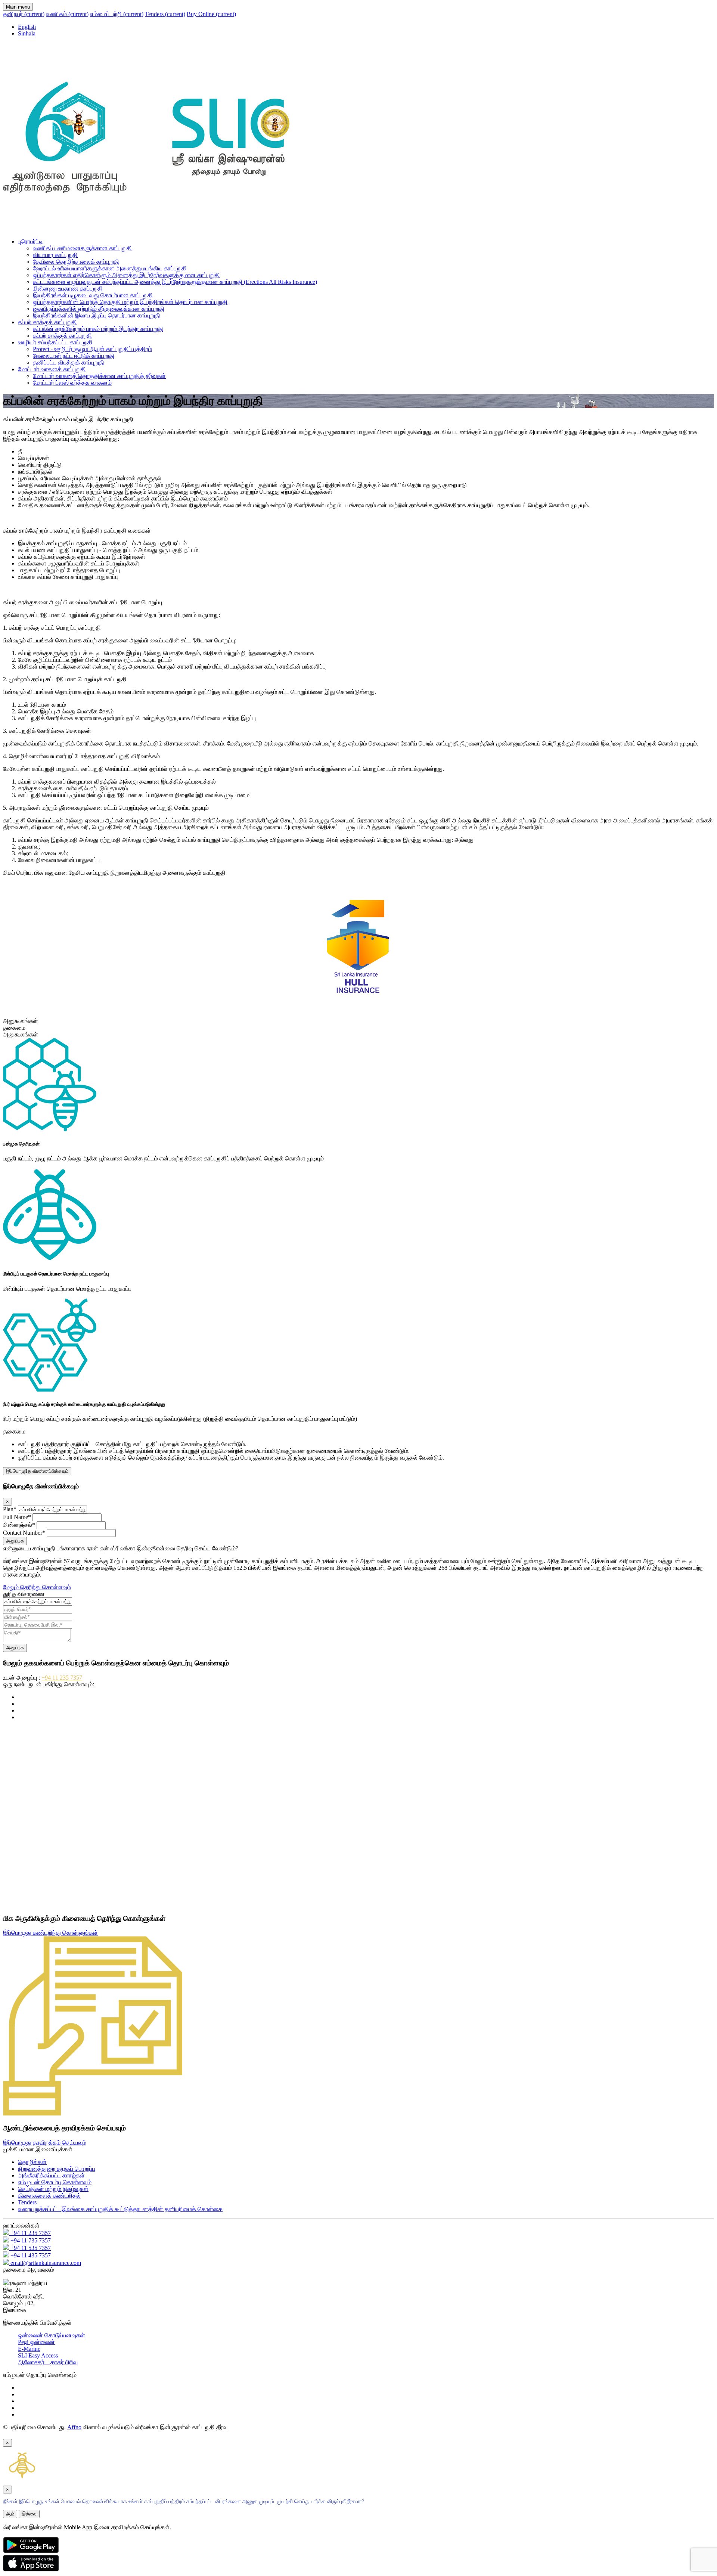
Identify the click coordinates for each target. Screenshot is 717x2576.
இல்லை (29, 2514)
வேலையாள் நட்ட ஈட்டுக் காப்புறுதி (74, 356)
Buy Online (211, 14)
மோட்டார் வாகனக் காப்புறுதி (52, 369)
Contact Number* (24, 1533)
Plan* (10, 1509)
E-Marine (29, 2349)
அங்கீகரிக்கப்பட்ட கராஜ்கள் (51, 2175)
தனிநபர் (24, 14)
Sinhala (27, 33)
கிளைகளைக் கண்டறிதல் (49, 2196)
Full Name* (17, 1517)
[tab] (358, 1021)
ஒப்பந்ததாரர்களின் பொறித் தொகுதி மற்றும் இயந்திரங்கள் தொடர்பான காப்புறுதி (130, 302)
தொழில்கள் (32, 2162)
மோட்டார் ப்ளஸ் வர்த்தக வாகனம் (72, 383)
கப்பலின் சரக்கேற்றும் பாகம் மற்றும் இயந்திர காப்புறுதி (98, 329)
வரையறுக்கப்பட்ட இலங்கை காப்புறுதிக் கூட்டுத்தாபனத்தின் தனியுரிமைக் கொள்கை (120, 2209)
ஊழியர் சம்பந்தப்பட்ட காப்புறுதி (55, 342)
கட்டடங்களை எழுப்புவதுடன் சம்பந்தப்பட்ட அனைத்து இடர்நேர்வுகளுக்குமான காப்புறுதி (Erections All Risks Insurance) (175, 282)
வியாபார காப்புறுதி (55, 255)
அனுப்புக (15, 1541)
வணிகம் (67, 14)
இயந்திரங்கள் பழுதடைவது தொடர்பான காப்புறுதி (93, 295)
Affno (74, 2427)
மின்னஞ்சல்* (19, 1525)
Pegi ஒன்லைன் (36, 2342)
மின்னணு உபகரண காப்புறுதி (68, 289)
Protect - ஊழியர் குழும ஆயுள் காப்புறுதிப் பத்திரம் (92, 349)
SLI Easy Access (38, 2355)
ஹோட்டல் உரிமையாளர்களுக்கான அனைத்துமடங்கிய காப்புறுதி (110, 268)
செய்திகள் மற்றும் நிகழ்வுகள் (53, 2189)
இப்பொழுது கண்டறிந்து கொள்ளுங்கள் (50, 1933)
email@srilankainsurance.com (45, 2263)
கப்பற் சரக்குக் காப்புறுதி (47, 322)
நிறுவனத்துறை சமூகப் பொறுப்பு (57, 2169)
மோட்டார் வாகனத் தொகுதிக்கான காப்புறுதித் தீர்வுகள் (99, 376)
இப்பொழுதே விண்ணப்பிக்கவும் (37, 1471)
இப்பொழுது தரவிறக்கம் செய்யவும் (45, 2143)
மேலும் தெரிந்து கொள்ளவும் (37, 1587)
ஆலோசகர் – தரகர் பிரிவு (48, 2362)
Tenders (165, 14)
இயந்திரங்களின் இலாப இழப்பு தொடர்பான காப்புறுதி (97, 315)
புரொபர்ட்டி (30, 241)
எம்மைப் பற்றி (117, 14)
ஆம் (10, 2514)
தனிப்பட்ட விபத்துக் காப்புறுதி (69, 362)
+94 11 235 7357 (62, 1678)
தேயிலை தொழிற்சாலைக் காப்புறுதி (76, 262)
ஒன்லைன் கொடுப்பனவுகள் (52, 2335)
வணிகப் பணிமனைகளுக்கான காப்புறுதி (82, 248)
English (27, 27)
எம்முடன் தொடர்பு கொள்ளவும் (55, 2182)
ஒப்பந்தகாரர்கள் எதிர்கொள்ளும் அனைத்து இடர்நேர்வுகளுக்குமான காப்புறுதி (126, 275)
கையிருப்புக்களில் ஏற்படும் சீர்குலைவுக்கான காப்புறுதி (99, 309)
